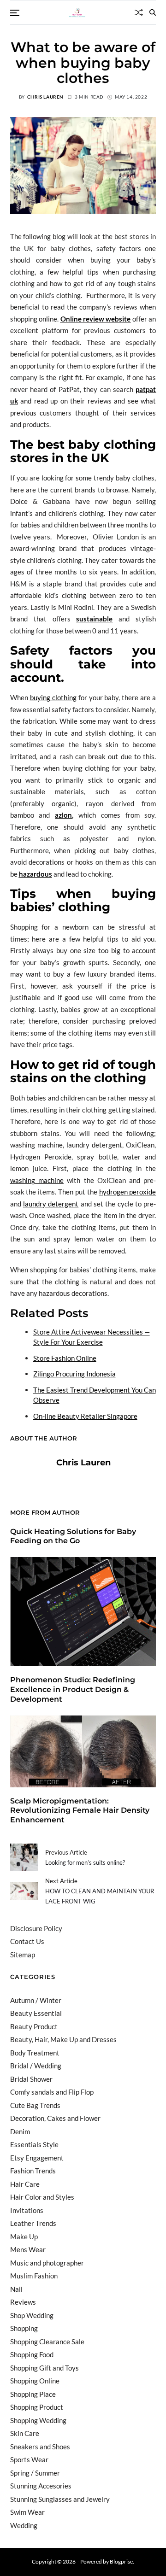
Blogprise (121, 2561)
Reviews (23, 2302)
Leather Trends (33, 2223)
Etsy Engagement (37, 2158)
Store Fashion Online (65, 1358)
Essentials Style (34, 2144)
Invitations (27, 2210)
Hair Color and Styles (42, 2197)
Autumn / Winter (36, 2000)
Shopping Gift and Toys (44, 2368)
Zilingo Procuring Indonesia (74, 1374)
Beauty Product (34, 2026)
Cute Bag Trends (35, 2105)
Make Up (24, 2236)
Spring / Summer (35, 2473)
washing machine (37, 1180)
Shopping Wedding (38, 2420)
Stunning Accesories (41, 2486)
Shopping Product (37, 2407)
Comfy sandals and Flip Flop (52, 2092)
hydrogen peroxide (128, 1192)
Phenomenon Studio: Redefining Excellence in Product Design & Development (73, 1689)
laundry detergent (51, 1204)
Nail (16, 2289)
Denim (20, 2131)
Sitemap (23, 1955)
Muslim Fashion (34, 2276)
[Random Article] (139, 12)
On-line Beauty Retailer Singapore (85, 1416)
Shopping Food (32, 2354)
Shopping (24, 2328)
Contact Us (27, 1941)
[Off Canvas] (15, 13)
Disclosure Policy (36, 1928)
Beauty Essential (36, 2013)
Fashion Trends (33, 2171)
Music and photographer (47, 2263)
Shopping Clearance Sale (47, 2342)
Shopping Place (33, 2394)
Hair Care (25, 2184)
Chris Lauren (45, 97)
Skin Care (25, 2433)
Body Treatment (35, 2053)
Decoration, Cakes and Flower (55, 2118)
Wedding (24, 2525)
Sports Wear (29, 2459)
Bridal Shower (31, 2079)
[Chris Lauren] (29, 1477)
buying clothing (53, 697)
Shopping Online (35, 2381)
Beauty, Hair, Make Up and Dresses (63, 2039)
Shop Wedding (32, 2315)
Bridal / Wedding (36, 2066)
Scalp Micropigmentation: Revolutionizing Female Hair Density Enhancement (80, 1811)
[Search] (153, 12)
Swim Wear (27, 2512)
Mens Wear (28, 2249)
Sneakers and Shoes (40, 2447)
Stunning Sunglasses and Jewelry (60, 2499)
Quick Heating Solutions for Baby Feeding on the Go (73, 1536)
